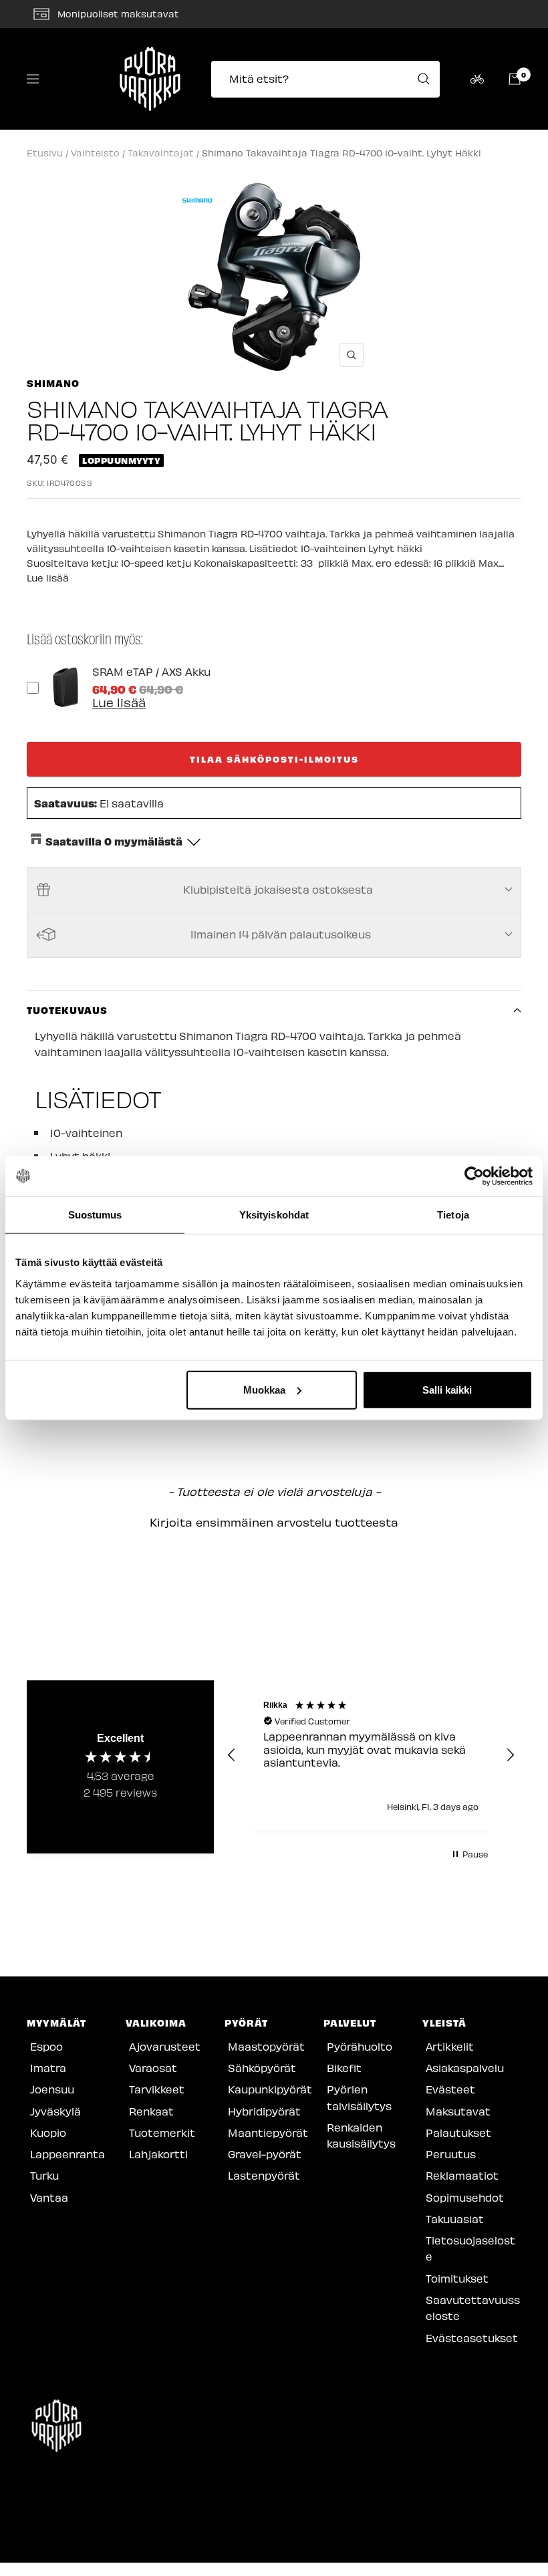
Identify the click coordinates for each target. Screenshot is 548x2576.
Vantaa (49, 2197)
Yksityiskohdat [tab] (274, 1215)
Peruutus (451, 2154)
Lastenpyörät (264, 2175)
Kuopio (48, 2133)
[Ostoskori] (515, 79)
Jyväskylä (55, 2111)
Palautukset (458, 2133)
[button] (274, 1521)
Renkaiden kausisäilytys (361, 2135)
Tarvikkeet (157, 2089)
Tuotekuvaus (67, 1010)
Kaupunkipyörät (270, 2089)
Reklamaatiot (462, 2175)
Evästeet (450, 2089)
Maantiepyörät (268, 2133)
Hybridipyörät (264, 2111)
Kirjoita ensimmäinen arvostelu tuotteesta (274, 1522)
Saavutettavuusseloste (473, 2308)
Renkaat (151, 2111)
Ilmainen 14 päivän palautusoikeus (281, 934)
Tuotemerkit (162, 2133)
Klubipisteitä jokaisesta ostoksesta (278, 889)
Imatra (48, 2068)
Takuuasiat (455, 2219)
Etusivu (45, 153)
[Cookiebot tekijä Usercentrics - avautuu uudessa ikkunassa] (474, 1176)
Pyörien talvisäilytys (359, 2097)
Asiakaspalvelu (465, 2068)
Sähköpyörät (262, 2068)
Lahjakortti (158, 2154)
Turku (44, 2175)
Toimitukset (457, 2278)
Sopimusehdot (465, 2197)
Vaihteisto (95, 153)
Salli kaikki (447, 1389)
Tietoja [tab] (453, 1215)
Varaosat (153, 2068)
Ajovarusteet (165, 2046)
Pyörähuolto (360, 2046)
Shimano (53, 383)
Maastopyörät (266, 2046)
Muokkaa (264, 1389)
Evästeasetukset (472, 2338)
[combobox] (329, 79)
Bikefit (344, 2068)
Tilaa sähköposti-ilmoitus (274, 759)
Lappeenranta (67, 2154)
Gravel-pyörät (265, 2154)
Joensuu (52, 2089)
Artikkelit (450, 2046)
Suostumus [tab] (95, 1215)
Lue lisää (48, 578)
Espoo (46, 2046)
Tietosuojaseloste (470, 2248)
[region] (371, 1756)
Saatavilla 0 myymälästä (114, 841)
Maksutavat (458, 2111)
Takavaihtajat (161, 153)
